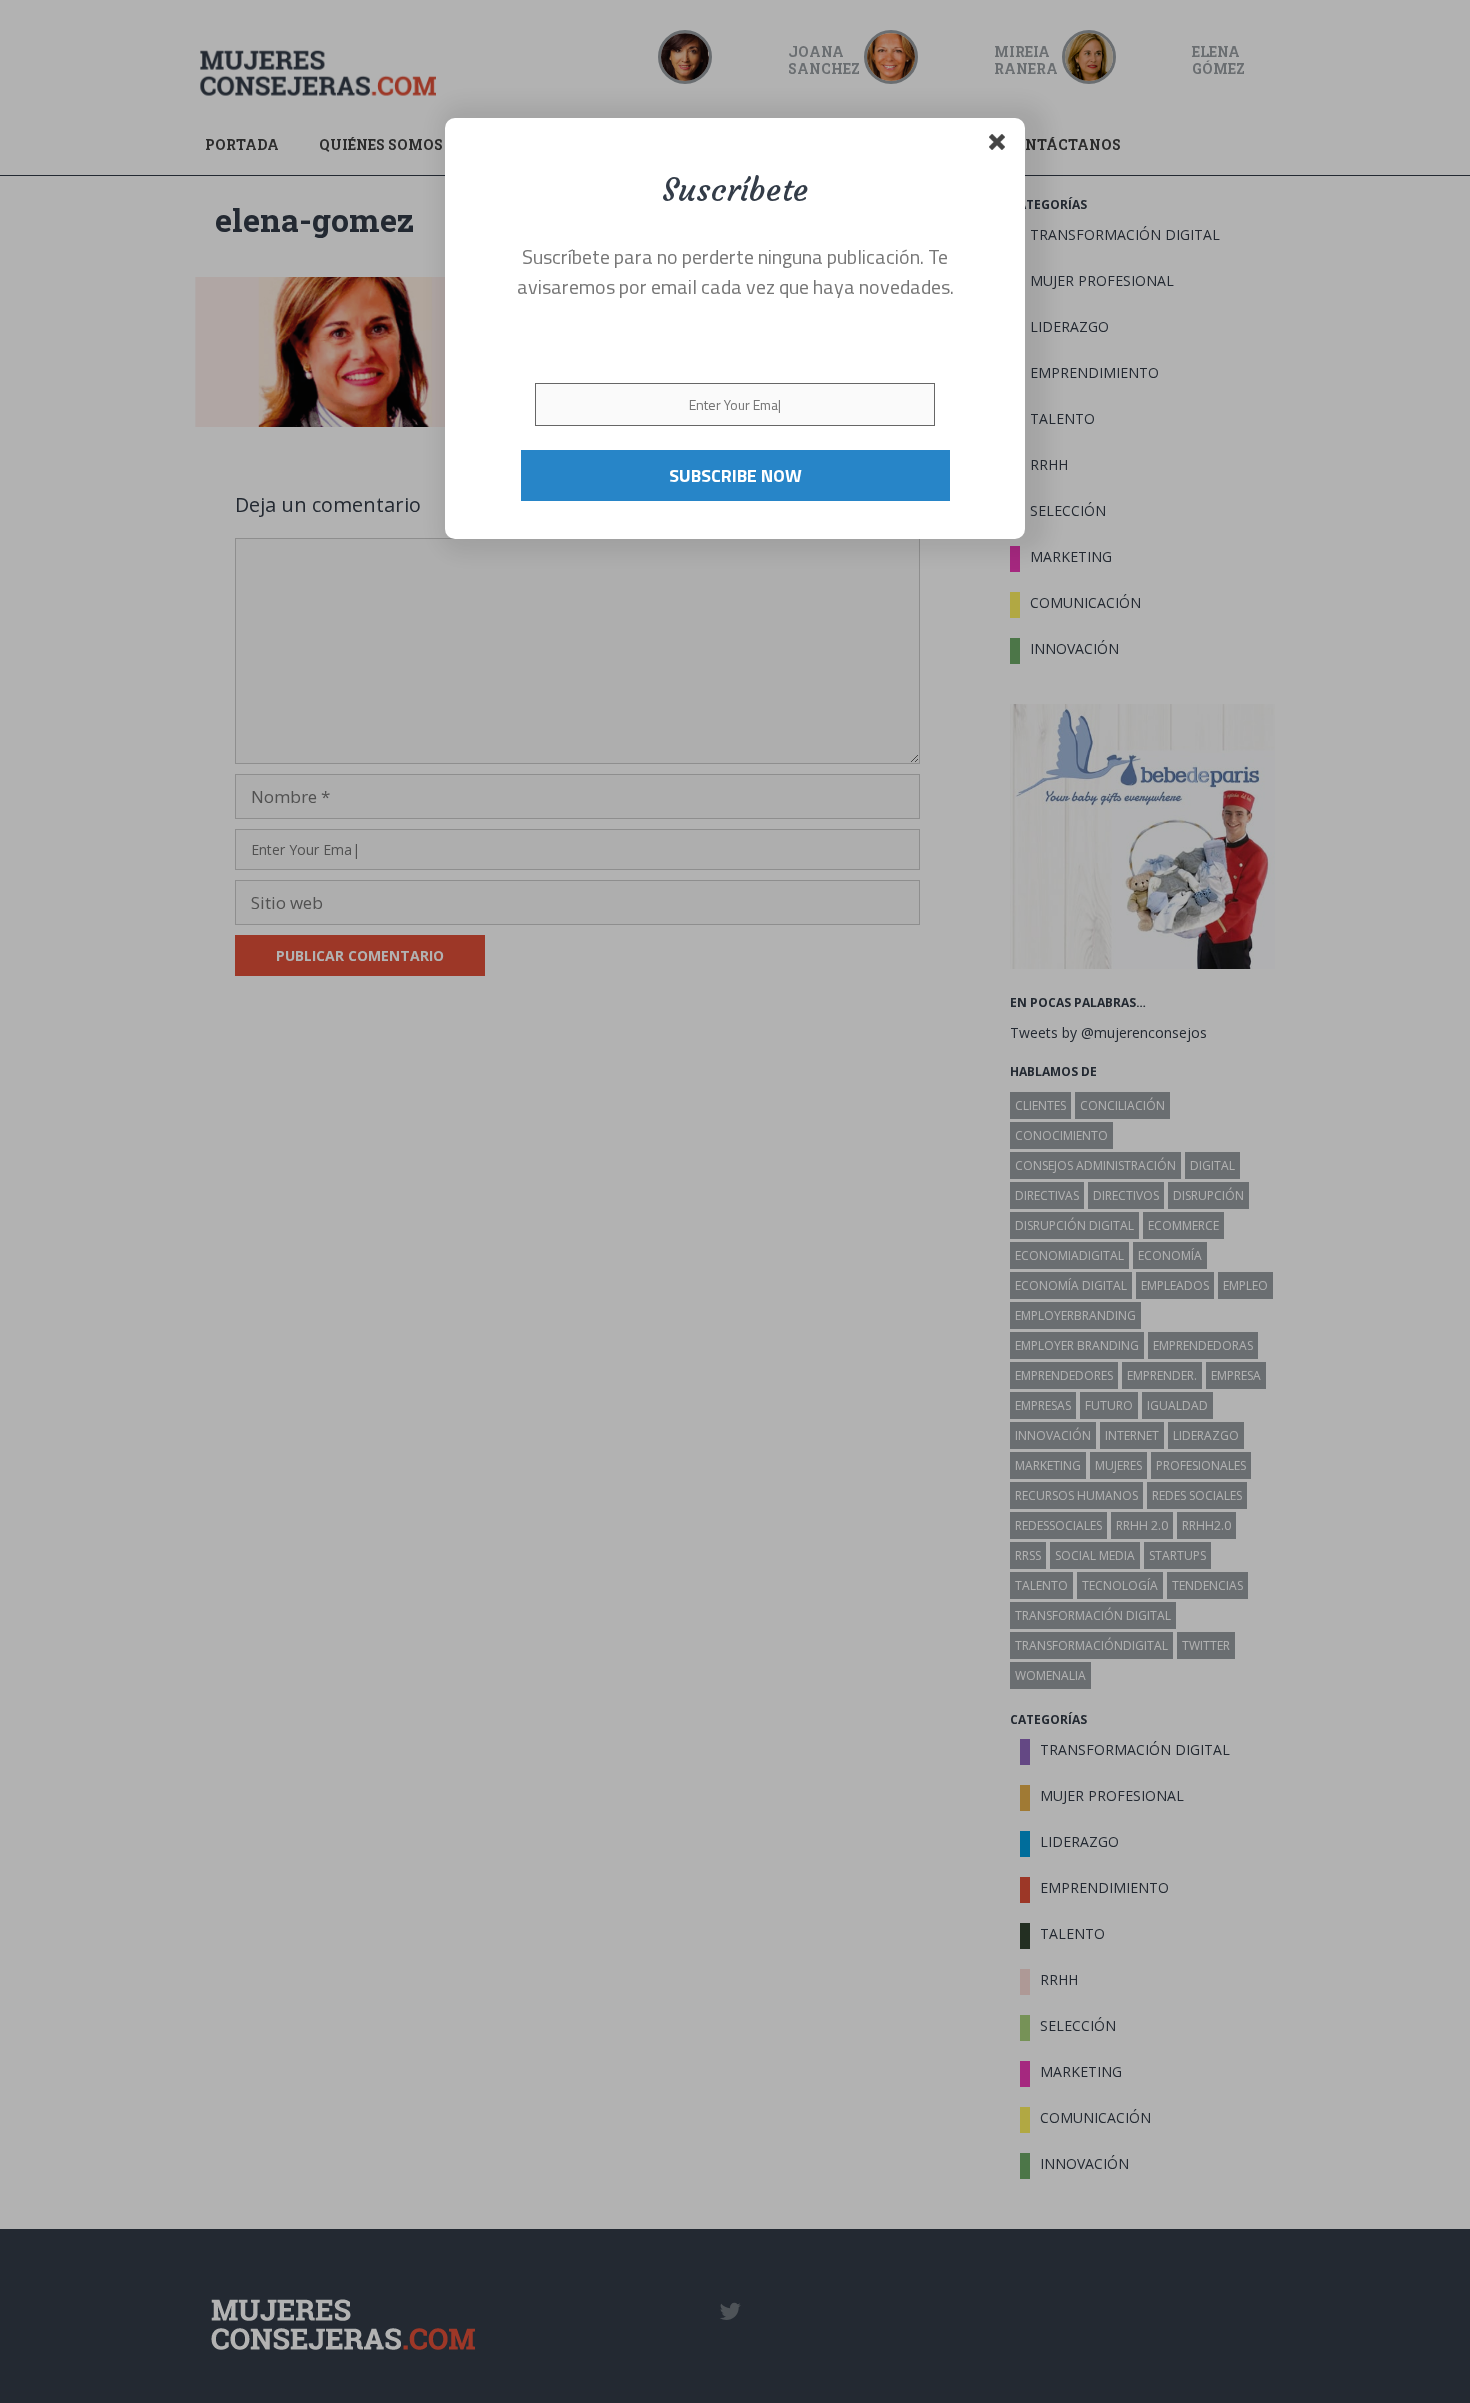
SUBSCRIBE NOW (735, 474)
